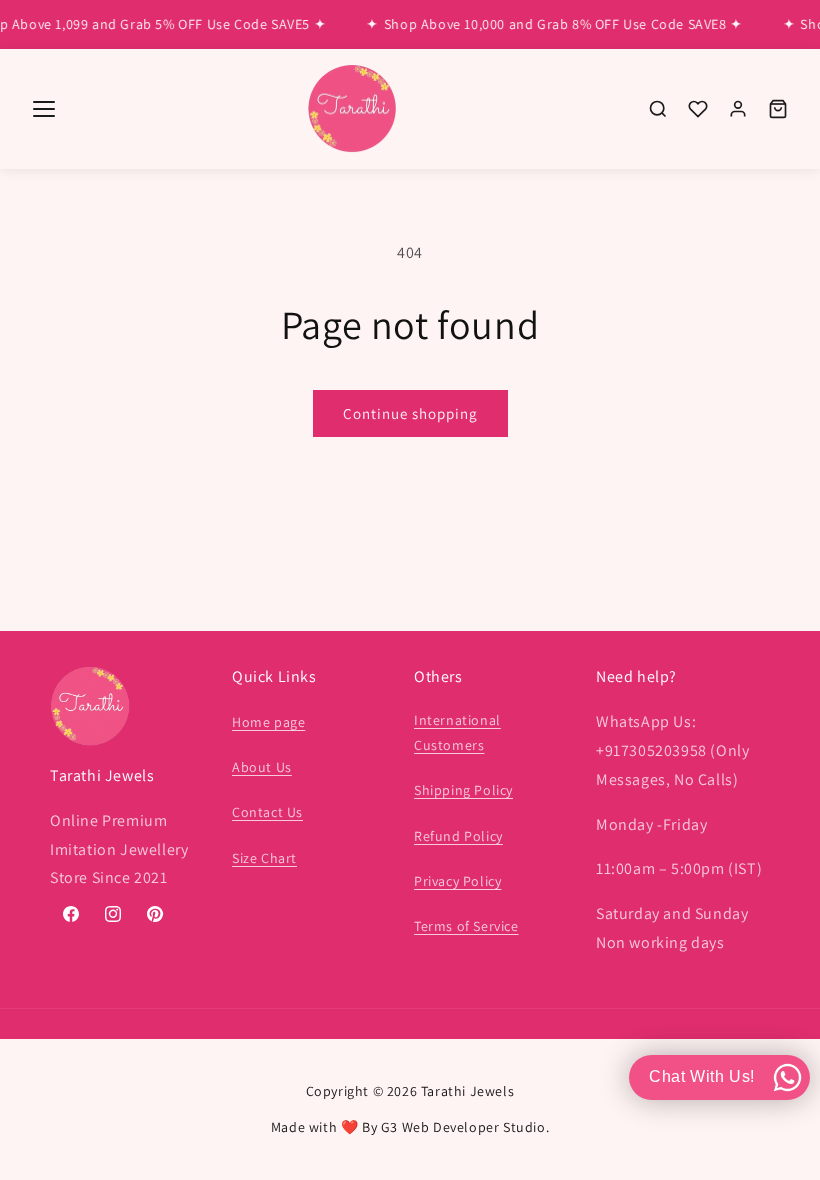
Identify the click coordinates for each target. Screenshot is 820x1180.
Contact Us (267, 812)
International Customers (457, 732)
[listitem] (658, 109)
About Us (262, 767)
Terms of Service (466, 926)
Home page (268, 722)
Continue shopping (410, 413)
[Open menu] (44, 109)
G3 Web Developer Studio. (465, 1127)
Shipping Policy (463, 790)
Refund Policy (458, 836)
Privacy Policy (457, 881)
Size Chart (264, 858)
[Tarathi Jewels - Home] (352, 109)
